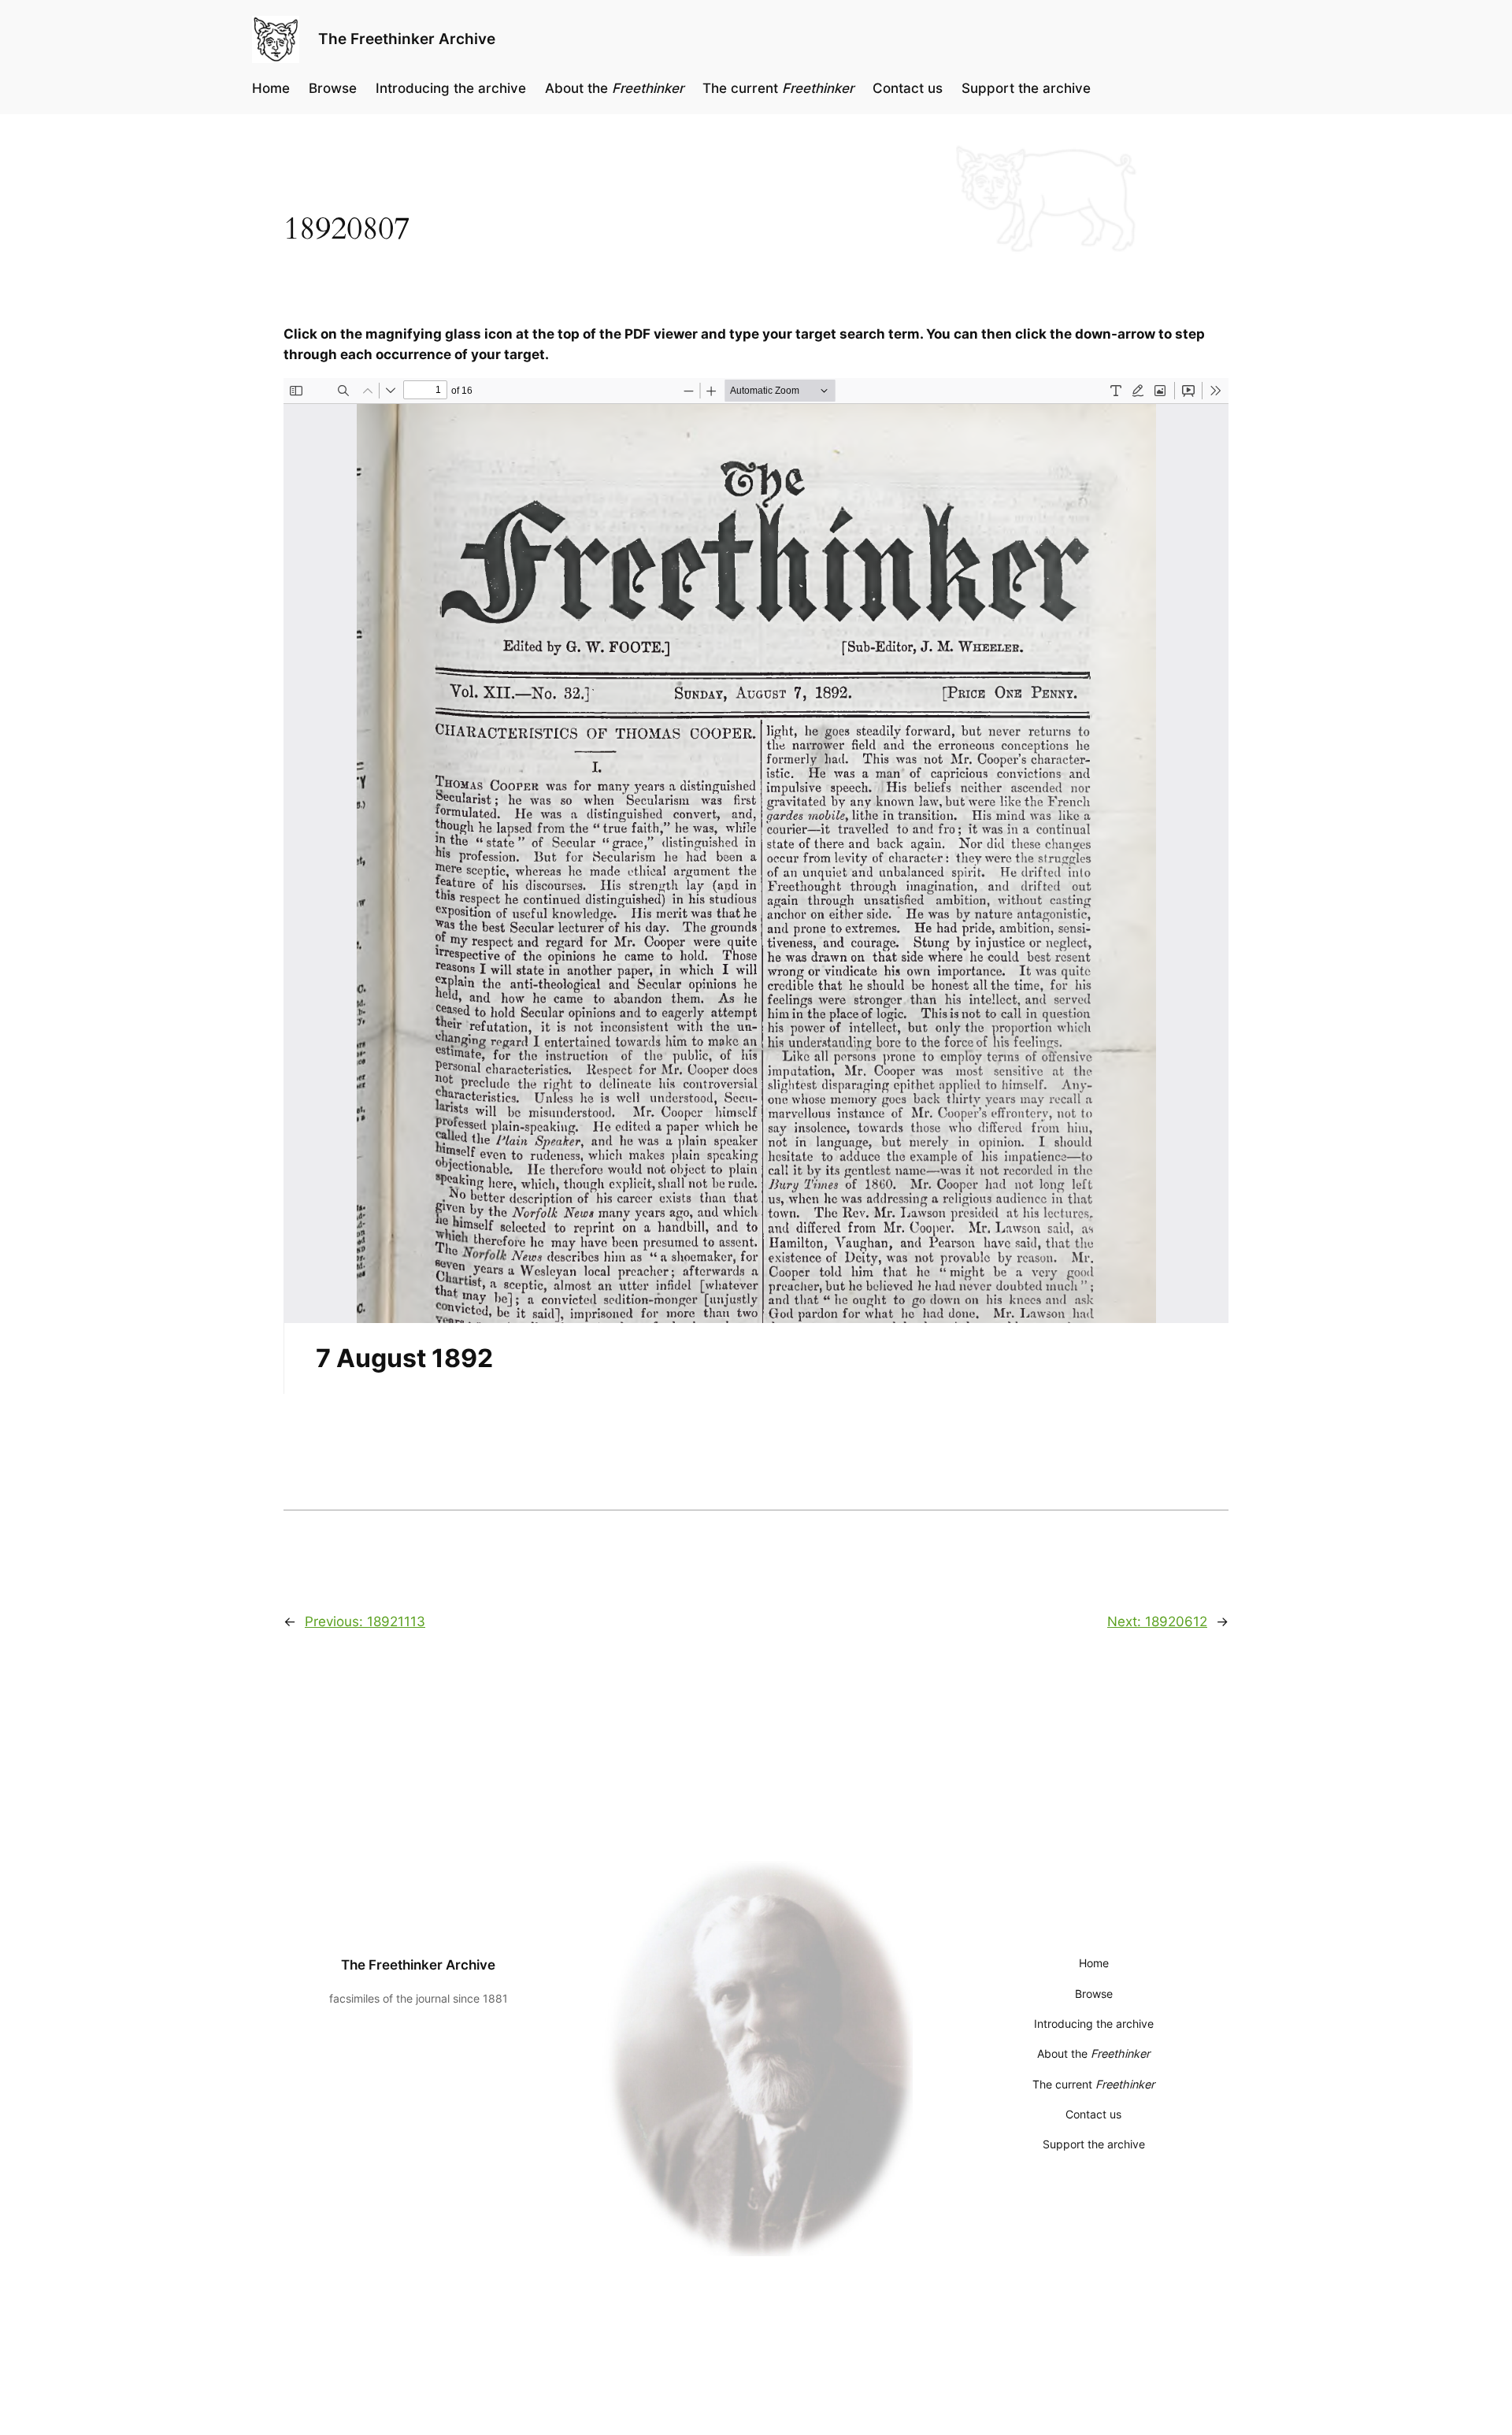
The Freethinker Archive (407, 39)
